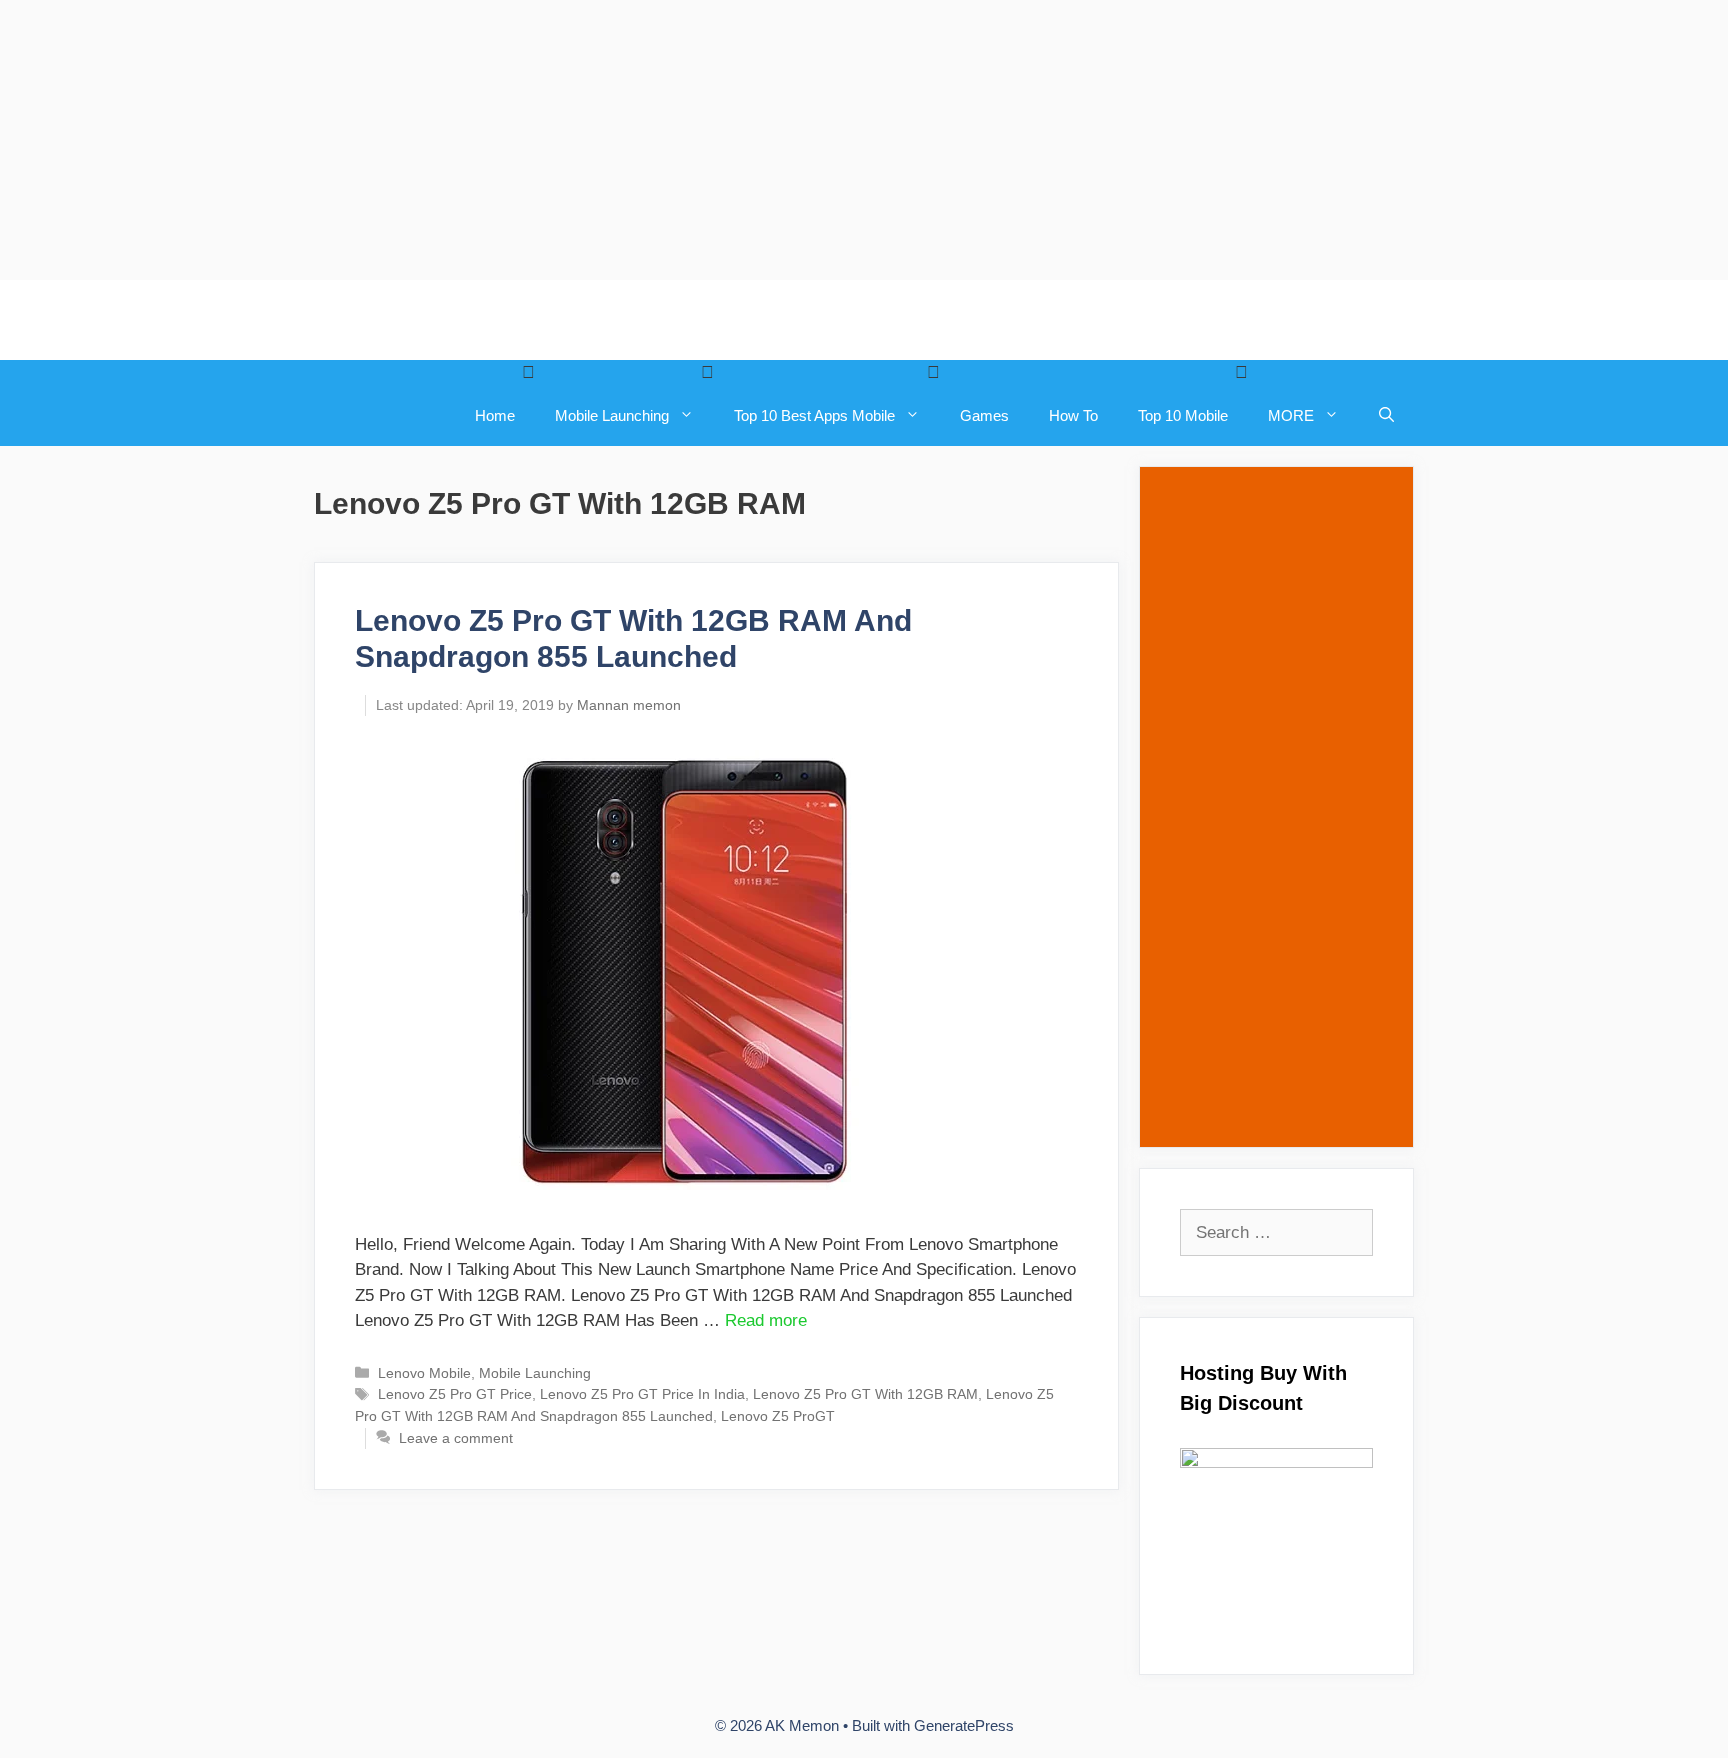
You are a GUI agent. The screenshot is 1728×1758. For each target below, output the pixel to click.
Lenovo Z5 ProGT (778, 1416)
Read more (766, 1320)
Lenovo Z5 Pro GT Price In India (642, 1394)
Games (984, 415)
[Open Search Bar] (1386, 416)
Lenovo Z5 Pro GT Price (455, 1394)
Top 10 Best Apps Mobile (814, 415)
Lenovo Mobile (424, 1373)
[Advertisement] (600, 140)
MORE (1291, 415)
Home (495, 415)
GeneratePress (964, 1725)
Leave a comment (456, 1438)
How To (1073, 415)
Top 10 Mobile (1183, 415)
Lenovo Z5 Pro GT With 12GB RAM (865, 1394)
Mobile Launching (612, 415)
